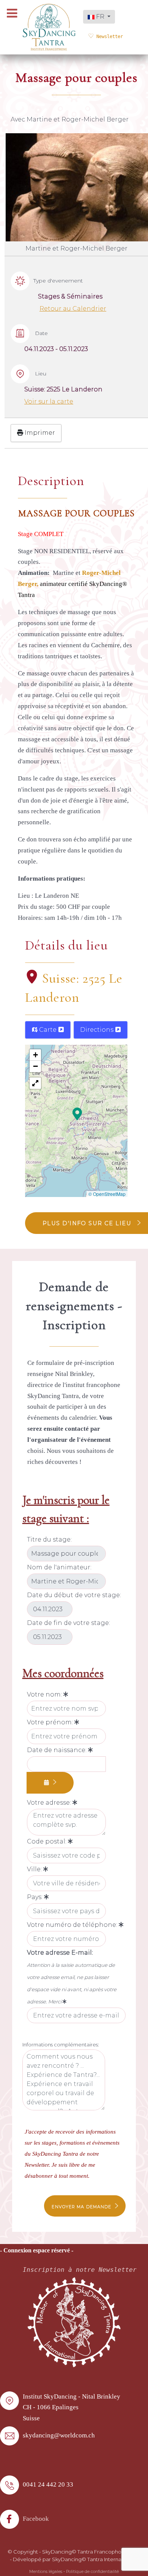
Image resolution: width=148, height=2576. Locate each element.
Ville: (35, 1869)
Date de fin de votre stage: (68, 1623)
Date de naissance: (57, 1750)
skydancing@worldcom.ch (59, 2435)
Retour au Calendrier (73, 309)
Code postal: (47, 1841)
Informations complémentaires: (61, 2045)
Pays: (35, 1897)
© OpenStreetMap (107, 1194)
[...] (50, 1783)
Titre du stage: (49, 1539)
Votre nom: (45, 1694)
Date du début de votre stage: (74, 1595)
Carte (48, 1030)
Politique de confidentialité (92, 2572)
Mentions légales (46, 2572)
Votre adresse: (50, 1803)
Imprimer (39, 433)
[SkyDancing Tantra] (49, 27)
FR (100, 17)
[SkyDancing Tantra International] (74, 2321)
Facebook (36, 2519)
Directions (98, 1030)
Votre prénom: (51, 1722)
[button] (77, 1113)
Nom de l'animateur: (59, 1567)
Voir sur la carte (49, 401)
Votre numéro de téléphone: (73, 1925)
